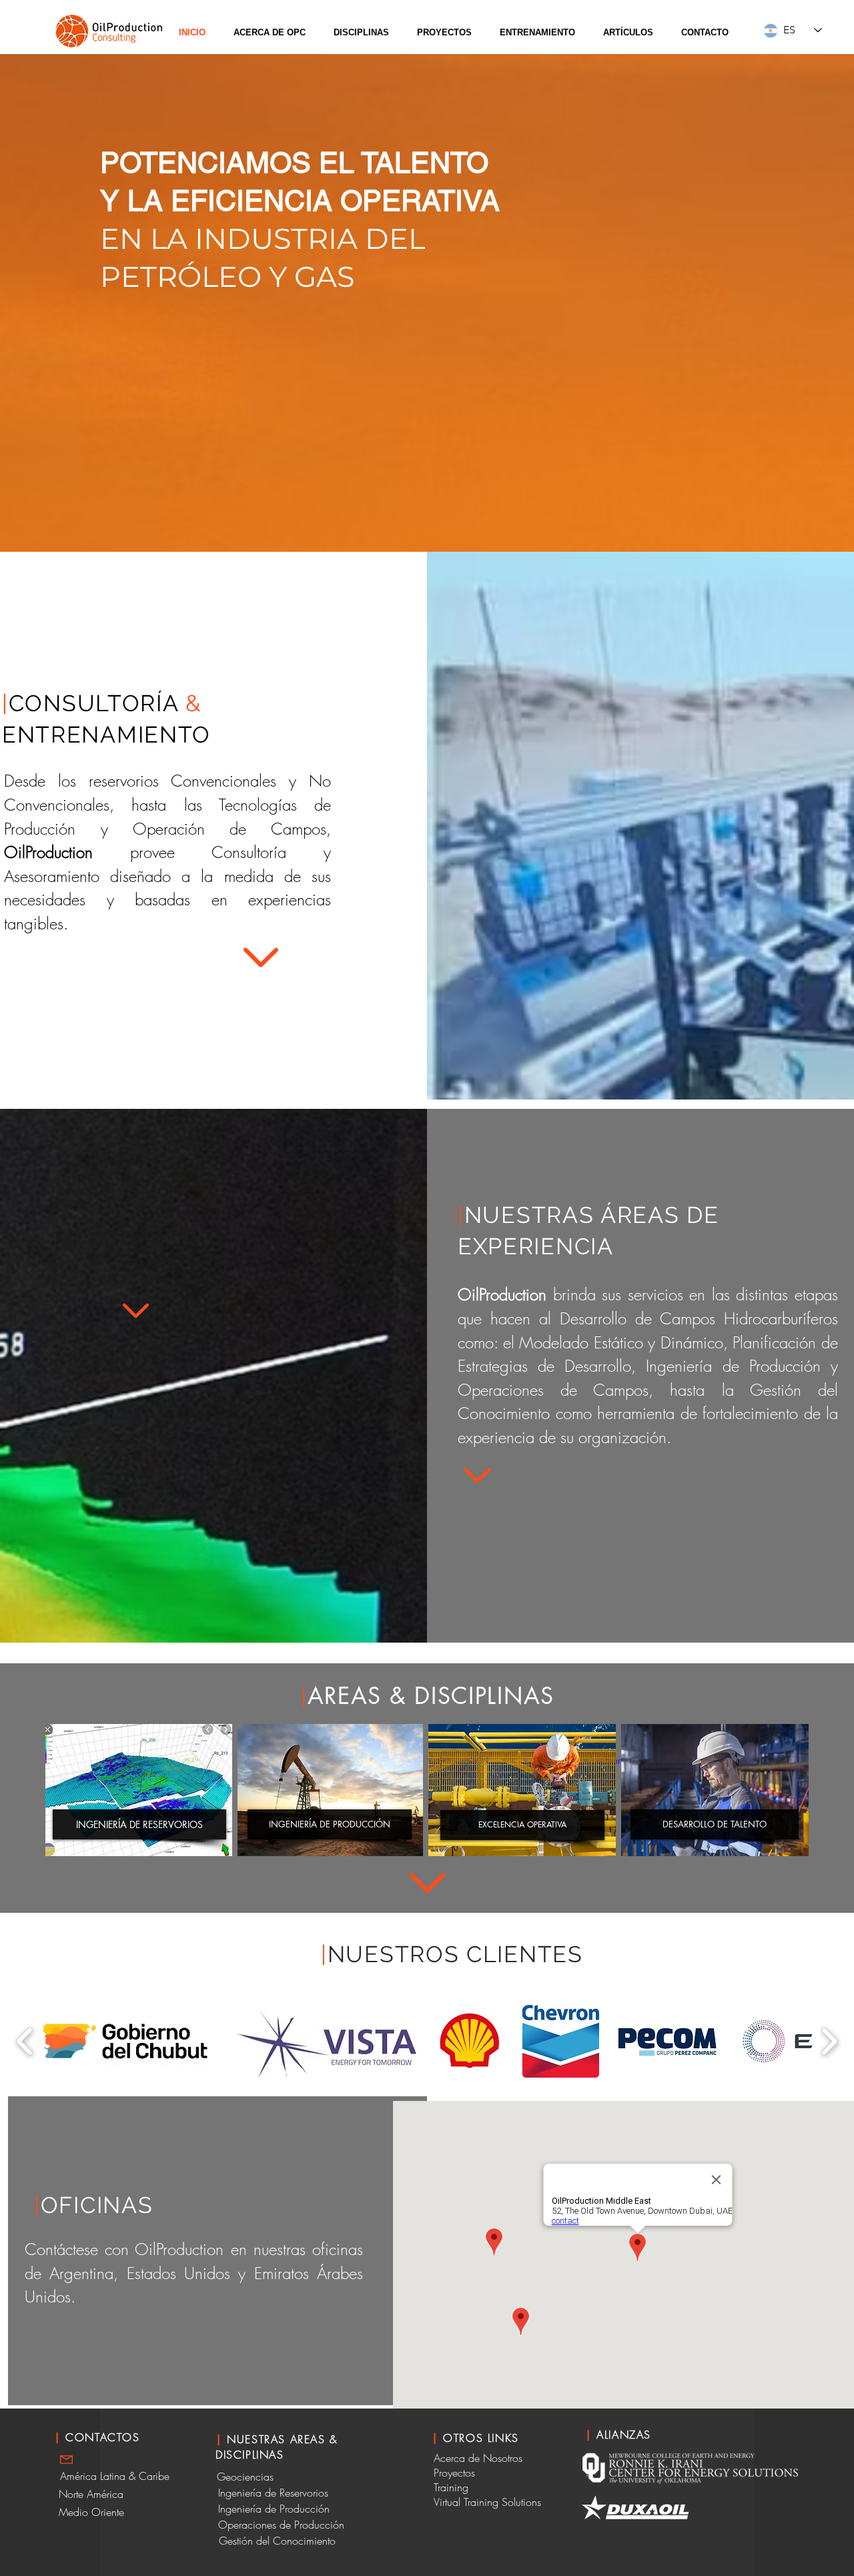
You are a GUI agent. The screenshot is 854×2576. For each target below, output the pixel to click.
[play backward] (25, 2041)
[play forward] (829, 2041)
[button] (270, 33)
